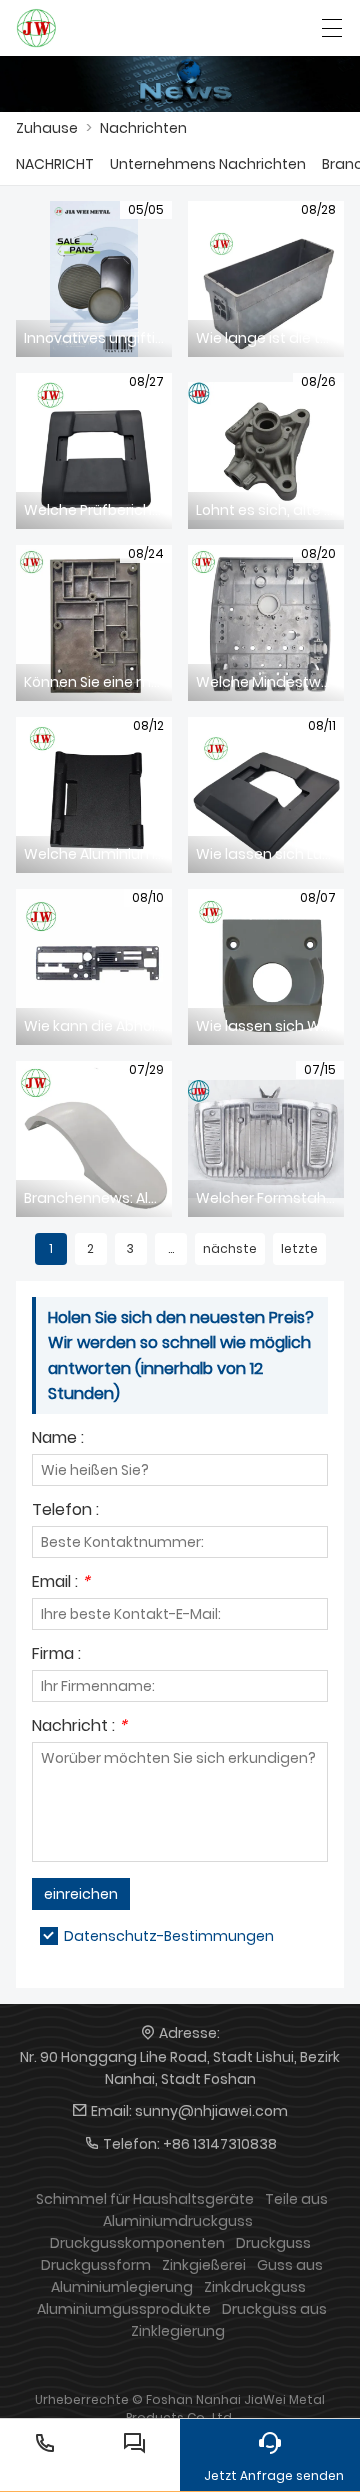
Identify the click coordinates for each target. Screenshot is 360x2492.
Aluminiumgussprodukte (124, 2309)
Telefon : (65, 1511)
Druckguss (273, 2243)
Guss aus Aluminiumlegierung (187, 2276)
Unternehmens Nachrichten (208, 164)
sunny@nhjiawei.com (211, 2111)
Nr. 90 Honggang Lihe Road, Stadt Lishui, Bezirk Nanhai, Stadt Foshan (180, 2068)
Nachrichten (143, 128)
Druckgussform (96, 2265)
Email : (61, 1583)
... (171, 1248)
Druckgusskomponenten (137, 2243)
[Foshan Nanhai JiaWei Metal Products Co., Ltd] (36, 28)
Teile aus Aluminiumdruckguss (215, 2210)
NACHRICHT (55, 164)
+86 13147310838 (220, 2144)
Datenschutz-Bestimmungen (169, 1936)
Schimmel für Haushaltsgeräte (145, 2199)
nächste (230, 1248)
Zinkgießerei (204, 2265)
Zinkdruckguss (255, 2287)
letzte (299, 1248)
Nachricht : (79, 1727)
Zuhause (47, 128)
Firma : (56, 1655)
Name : (58, 1439)
